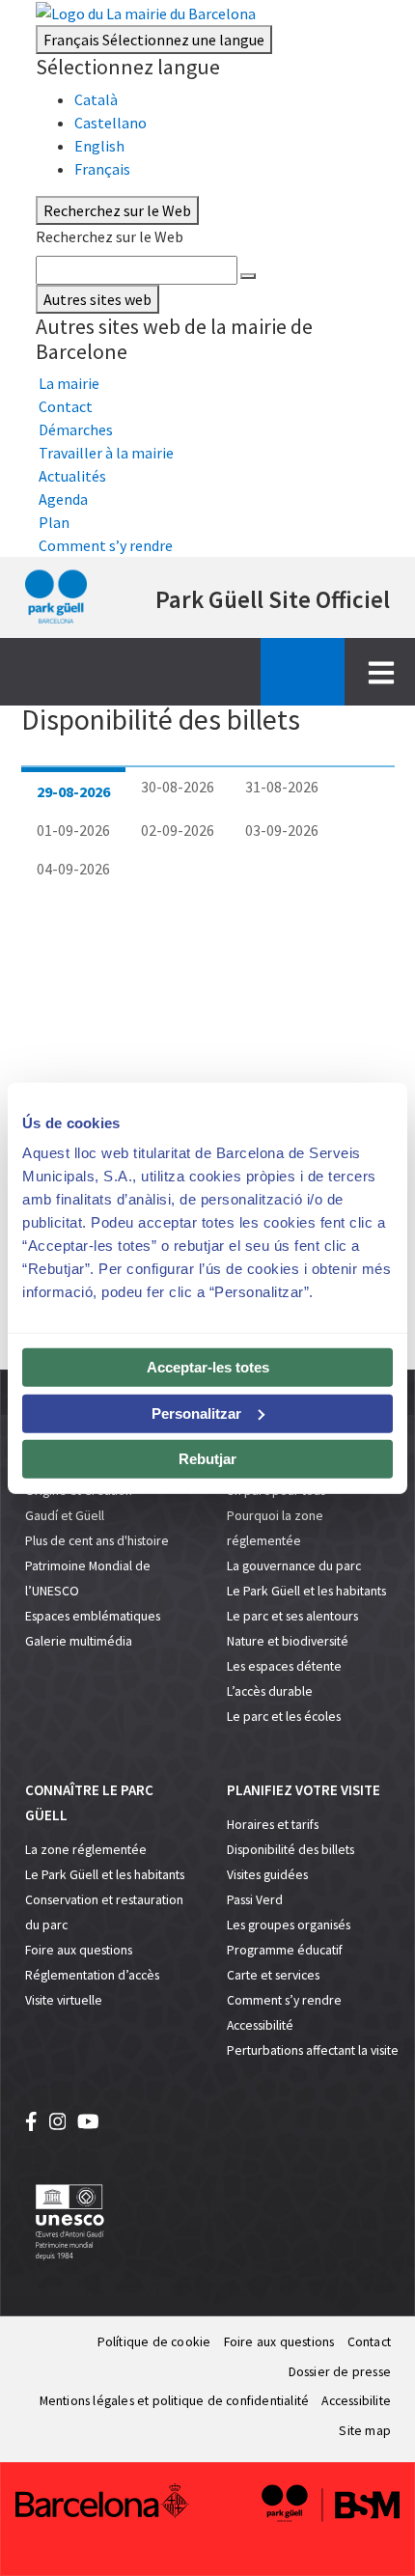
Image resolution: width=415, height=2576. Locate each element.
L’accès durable (270, 1691)
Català (96, 99)
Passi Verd (255, 1900)
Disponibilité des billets (290, 1850)
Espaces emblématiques (93, 1616)
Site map (365, 2431)
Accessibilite (356, 2401)
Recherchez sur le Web (110, 236)
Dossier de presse (340, 2372)
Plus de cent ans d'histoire (97, 1541)
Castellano (111, 123)
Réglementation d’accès (92, 1975)
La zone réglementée (86, 1850)
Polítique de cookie (154, 2342)
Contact (369, 2342)
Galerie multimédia (79, 1641)
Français (154, 40)
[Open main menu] (381, 672)
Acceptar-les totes (208, 1367)
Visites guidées (267, 1875)
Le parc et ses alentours (292, 1616)
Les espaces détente (284, 1666)
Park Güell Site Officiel (273, 599)
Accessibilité (260, 2025)
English (99, 146)
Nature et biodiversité (288, 1641)
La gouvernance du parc (294, 1566)
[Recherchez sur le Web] (248, 276)
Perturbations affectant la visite (313, 2050)
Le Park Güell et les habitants (306, 1591)
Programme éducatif (285, 1950)
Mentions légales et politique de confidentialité (175, 2401)
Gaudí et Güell (65, 1516)
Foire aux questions (79, 1950)
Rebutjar (207, 1459)
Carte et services (273, 1975)
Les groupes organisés (289, 1925)
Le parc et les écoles (284, 1717)
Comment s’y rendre (284, 2000)
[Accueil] (56, 597)
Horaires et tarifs (273, 1825)
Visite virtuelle (64, 2000)
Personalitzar (196, 1413)
